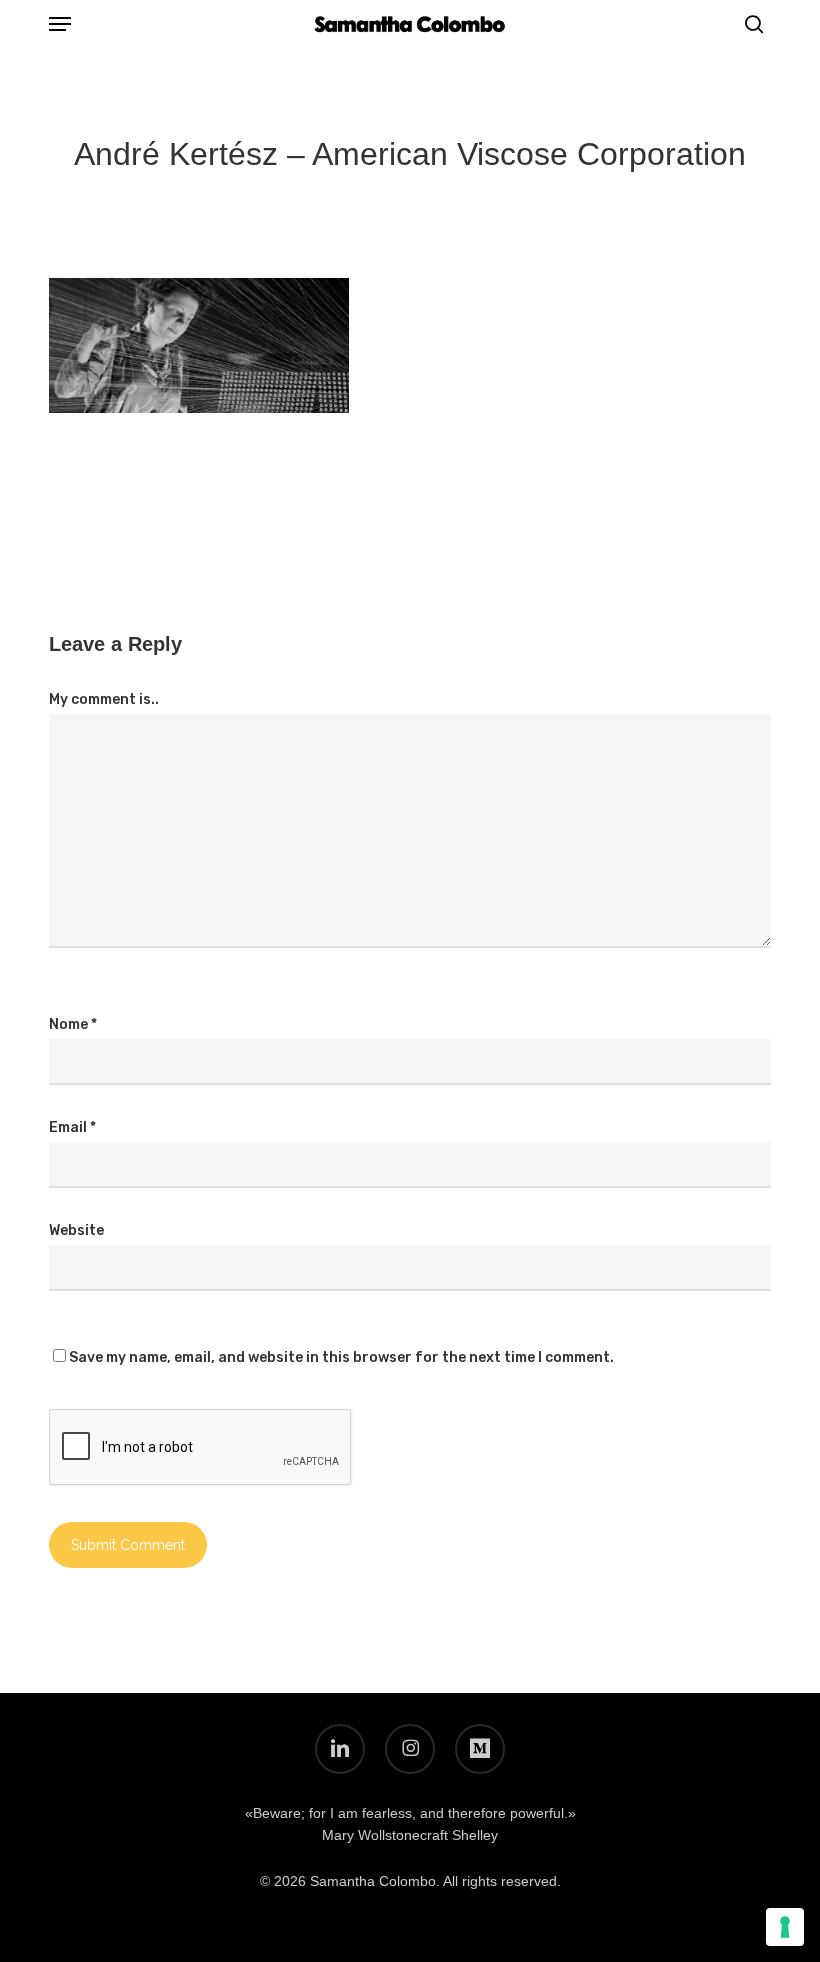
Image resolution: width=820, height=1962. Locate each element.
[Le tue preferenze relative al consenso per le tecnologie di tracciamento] (785, 1927)
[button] (60, 24)
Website (76, 1230)
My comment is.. (104, 699)
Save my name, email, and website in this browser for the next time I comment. (341, 1357)
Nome (73, 1024)
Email (72, 1127)
